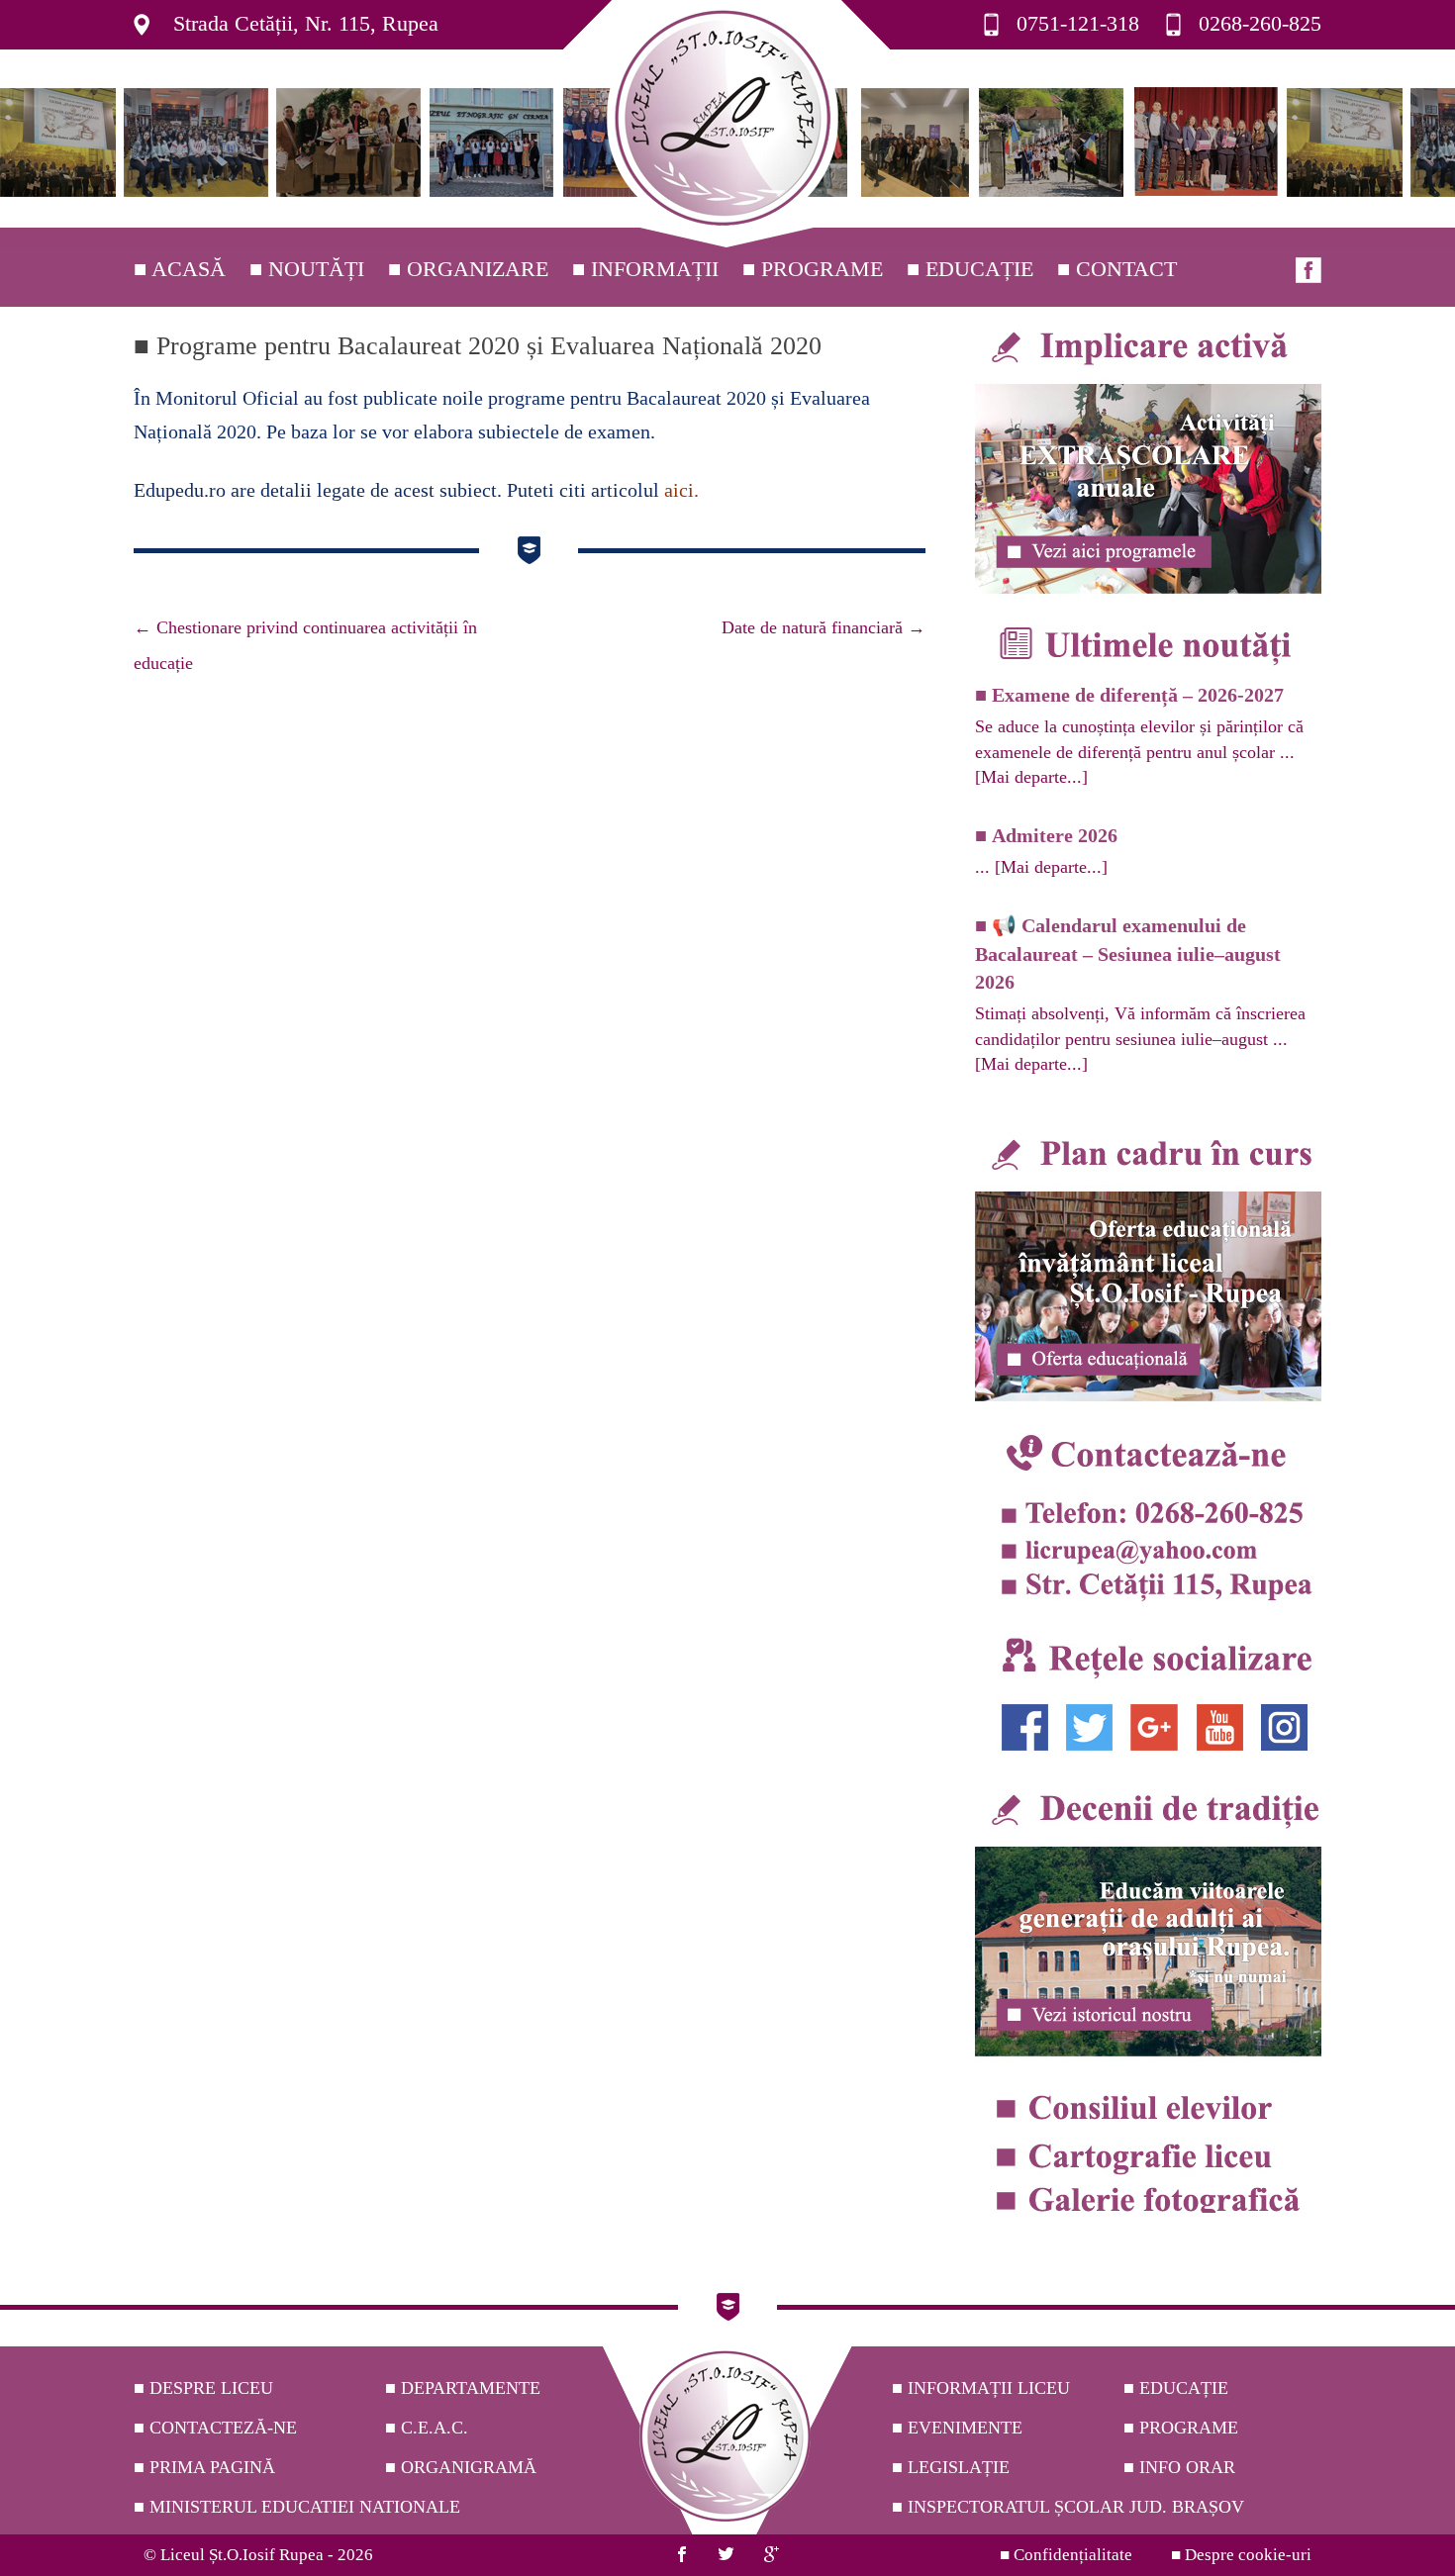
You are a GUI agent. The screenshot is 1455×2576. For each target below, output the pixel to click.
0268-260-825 (1260, 23)
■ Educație (970, 269)
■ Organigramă (461, 2467)
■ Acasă (180, 269)
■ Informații (645, 269)
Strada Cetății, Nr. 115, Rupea (306, 23)
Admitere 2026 (1055, 835)
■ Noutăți (307, 269)
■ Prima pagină (204, 2467)
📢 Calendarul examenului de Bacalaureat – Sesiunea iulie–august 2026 (1128, 954)
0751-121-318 (1078, 23)
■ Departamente (463, 2388)
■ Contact (1117, 269)
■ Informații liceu (981, 2388)
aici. (681, 490)
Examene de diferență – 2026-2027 (1138, 695)
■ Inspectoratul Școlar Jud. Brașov (1068, 2507)
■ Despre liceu (203, 2388)
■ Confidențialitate (1066, 2555)
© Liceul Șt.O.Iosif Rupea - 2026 (258, 2555)
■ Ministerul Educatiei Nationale (297, 2507)
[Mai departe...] (1031, 777)
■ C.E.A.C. (427, 2428)
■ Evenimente (957, 2428)
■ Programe (813, 269)
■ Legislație (951, 2467)
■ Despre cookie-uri (1241, 2555)
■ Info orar (1179, 2467)
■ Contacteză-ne (215, 2428)
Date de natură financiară (824, 627)
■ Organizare (468, 269)
